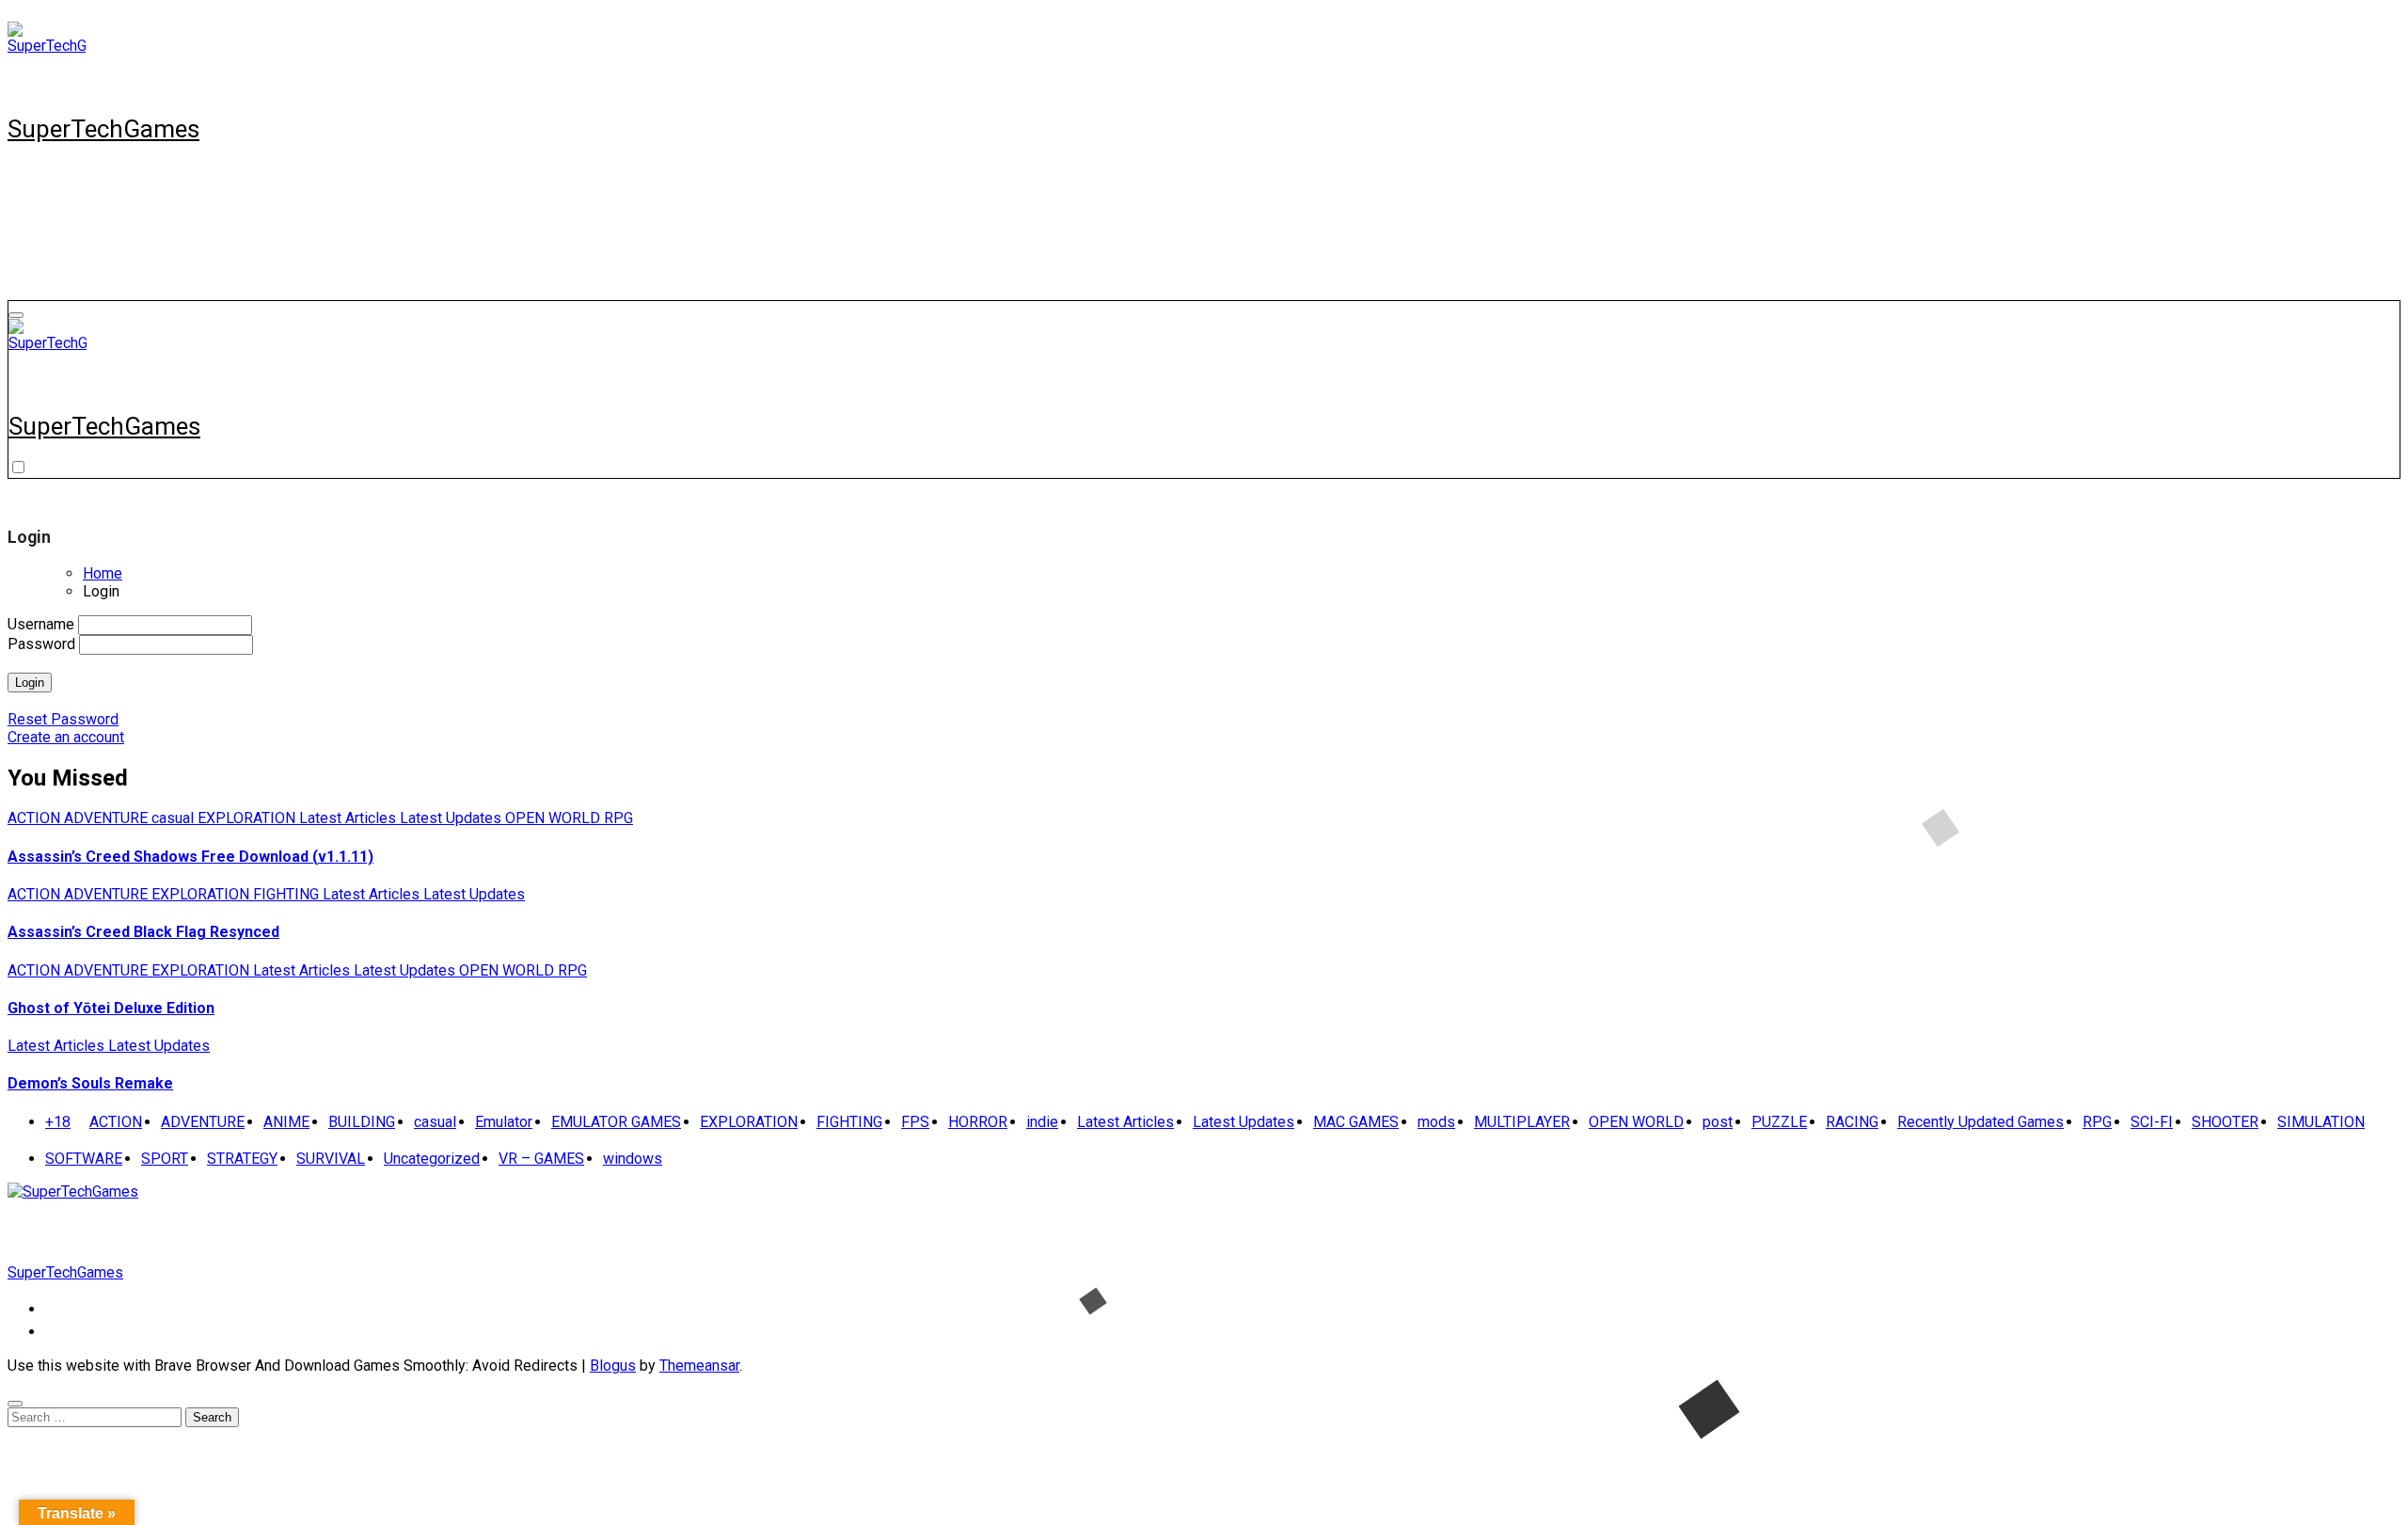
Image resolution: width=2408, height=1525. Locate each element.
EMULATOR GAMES (616, 1122)
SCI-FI (2152, 1122)
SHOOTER (2225, 1122)
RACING (1852, 1122)
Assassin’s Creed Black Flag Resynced (143, 932)
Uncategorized (432, 1159)
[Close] (15, 1404)
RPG (618, 818)
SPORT (165, 1159)
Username (41, 624)
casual (174, 818)
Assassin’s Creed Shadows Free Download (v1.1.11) (190, 857)
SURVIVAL (331, 1159)
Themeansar (699, 1366)
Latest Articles (349, 818)
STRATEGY (242, 1159)
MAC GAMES (1356, 1122)
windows (633, 1159)
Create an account (66, 737)
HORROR (978, 1122)
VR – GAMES (541, 1159)
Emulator (504, 1122)
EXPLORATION (248, 818)
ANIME (286, 1122)
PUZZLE (1779, 1122)
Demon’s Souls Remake (90, 1083)
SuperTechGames (103, 129)
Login (30, 683)
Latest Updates (452, 818)
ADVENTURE (108, 818)
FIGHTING (288, 894)
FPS (915, 1122)
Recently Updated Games (1980, 1122)
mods (1436, 1122)
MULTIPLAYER (1522, 1122)
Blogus (613, 1366)
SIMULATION (2321, 1122)
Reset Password (63, 719)
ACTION (36, 818)
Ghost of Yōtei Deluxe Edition (111, 1008)
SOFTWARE (84, 1159)
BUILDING (362, 1122)
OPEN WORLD (554, 818)
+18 (58, 1122)
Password (41, 644)
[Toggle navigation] (16, 315)
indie (1042, 1122)
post (1718, 1122)
